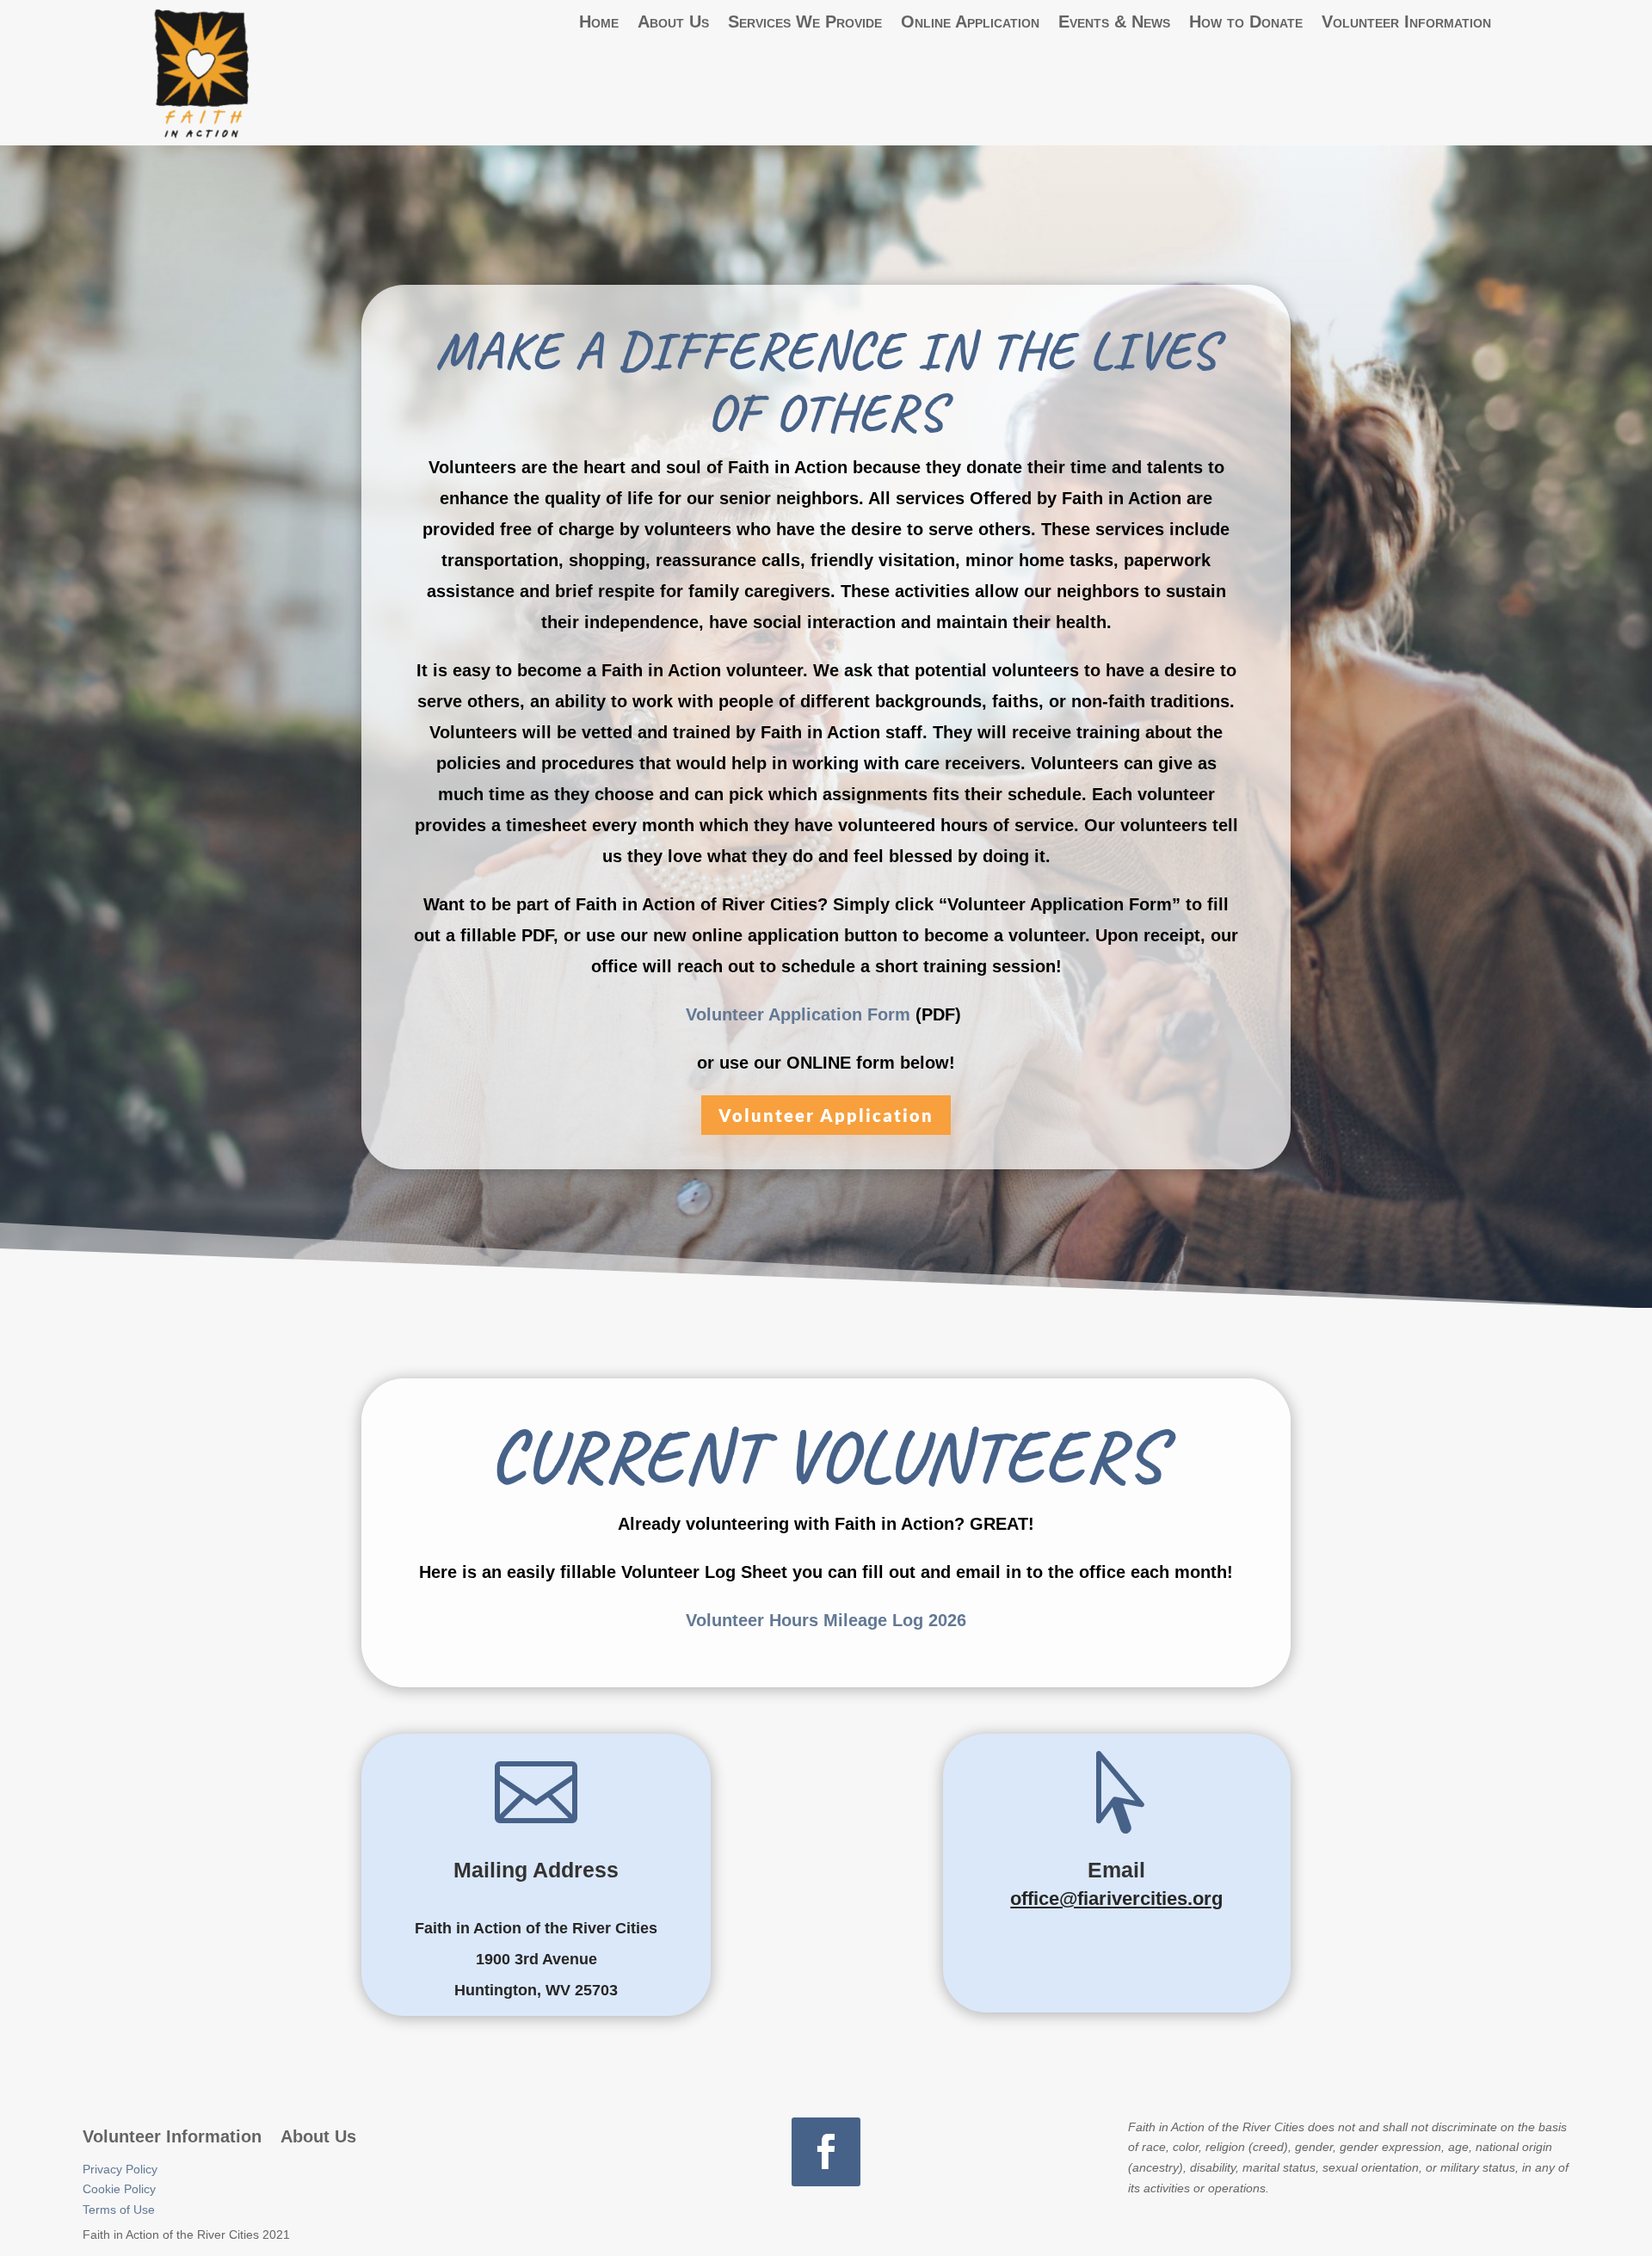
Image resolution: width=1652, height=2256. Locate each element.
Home (599, 22)
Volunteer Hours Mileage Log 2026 (826, 1620)
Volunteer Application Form (798, 1014)
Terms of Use (119, 2210)
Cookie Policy (119, 2189)
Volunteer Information (1406, 22)
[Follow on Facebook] (826, 2152)
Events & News (1114, 22)
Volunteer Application (826, 1115)
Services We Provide (805, 22)
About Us (673, 22)
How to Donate (1246, 22)
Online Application (970, 22)
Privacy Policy (120, 2169)
